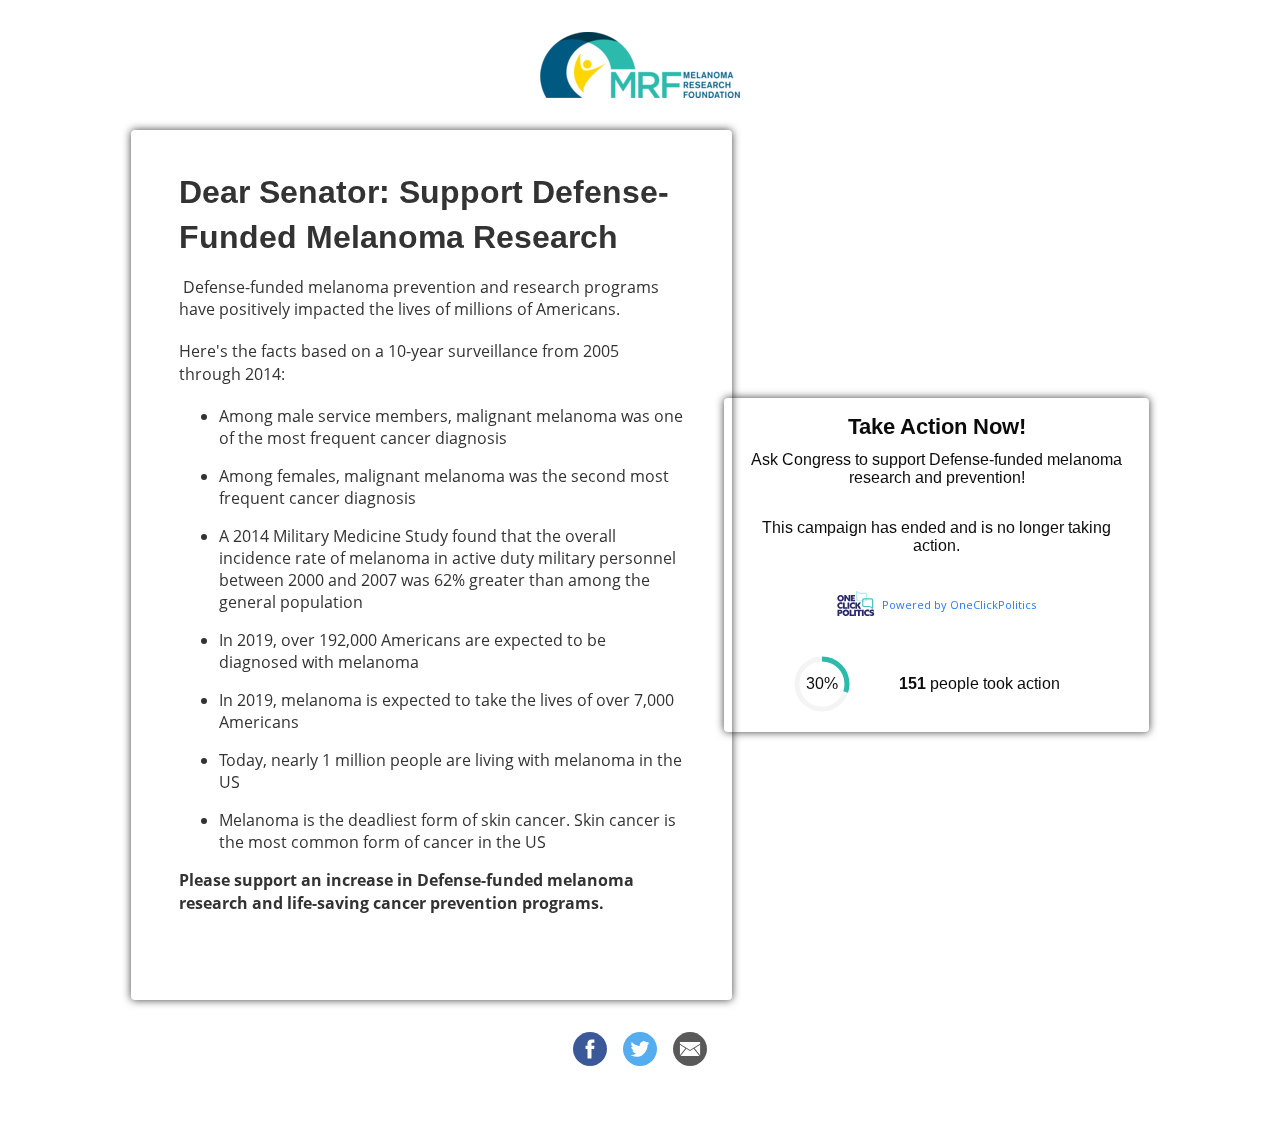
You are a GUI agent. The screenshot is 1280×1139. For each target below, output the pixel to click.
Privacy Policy (811, 1108)
